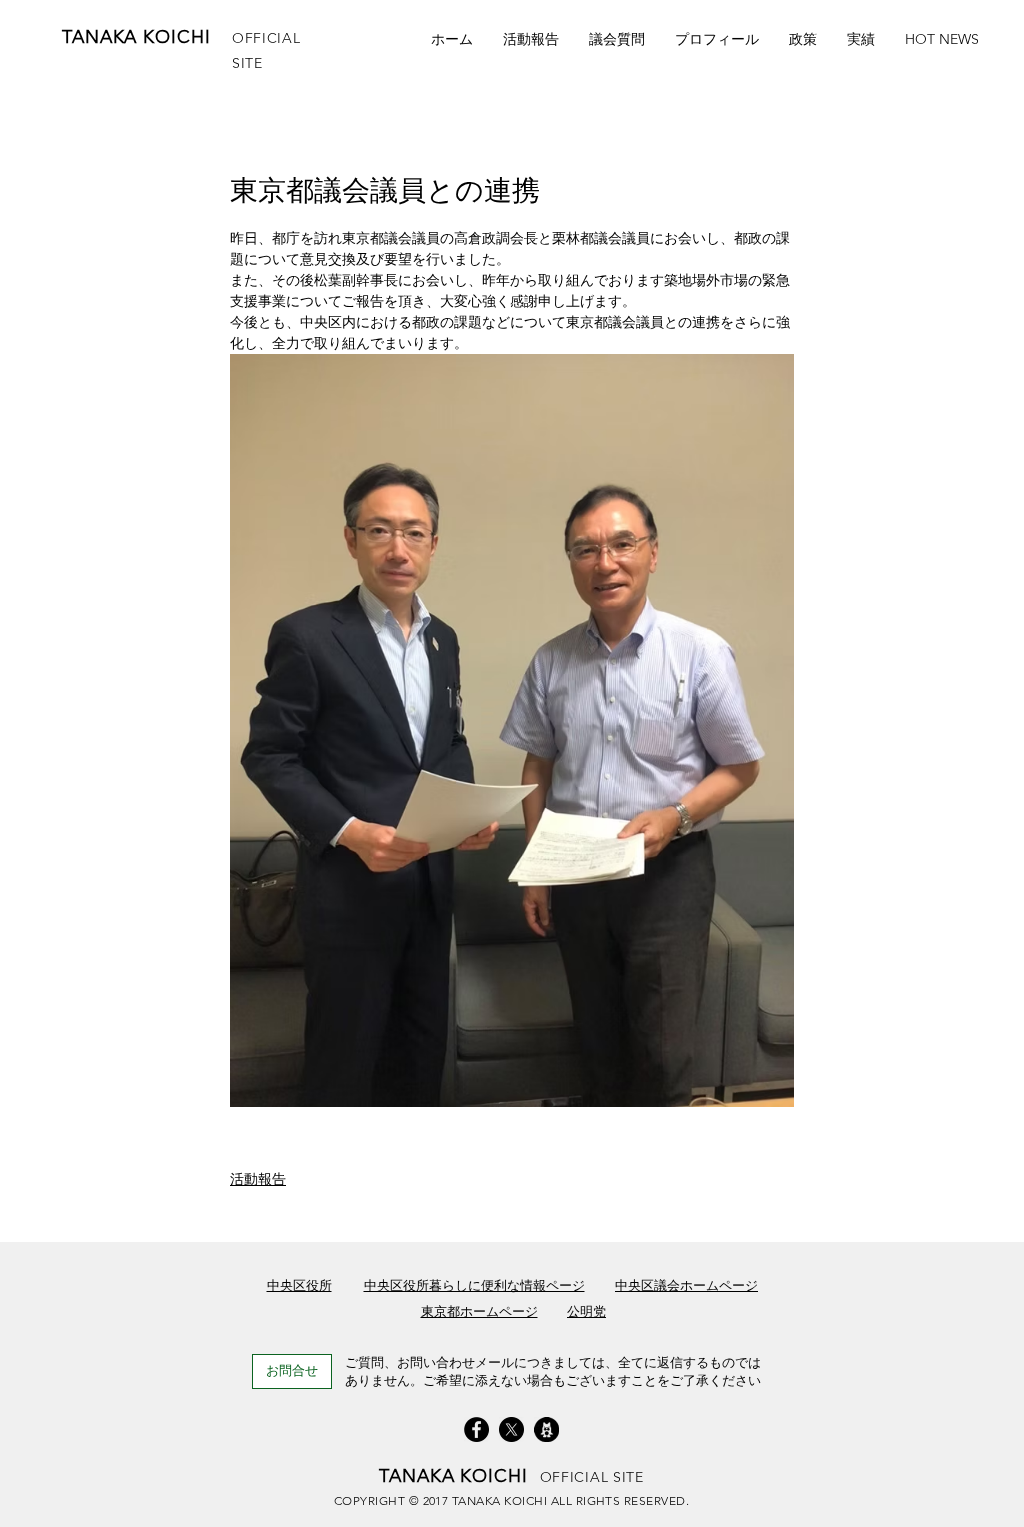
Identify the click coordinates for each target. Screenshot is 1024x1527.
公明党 (586, 1311)
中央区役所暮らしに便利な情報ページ (474, 1285)
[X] (511, 1429)
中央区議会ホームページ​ (686, 1285)
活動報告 (258, 1179)
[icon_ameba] (546, 1429)
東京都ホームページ (479, 1311)
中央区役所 (299, 1285)
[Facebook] (476, 1429)
